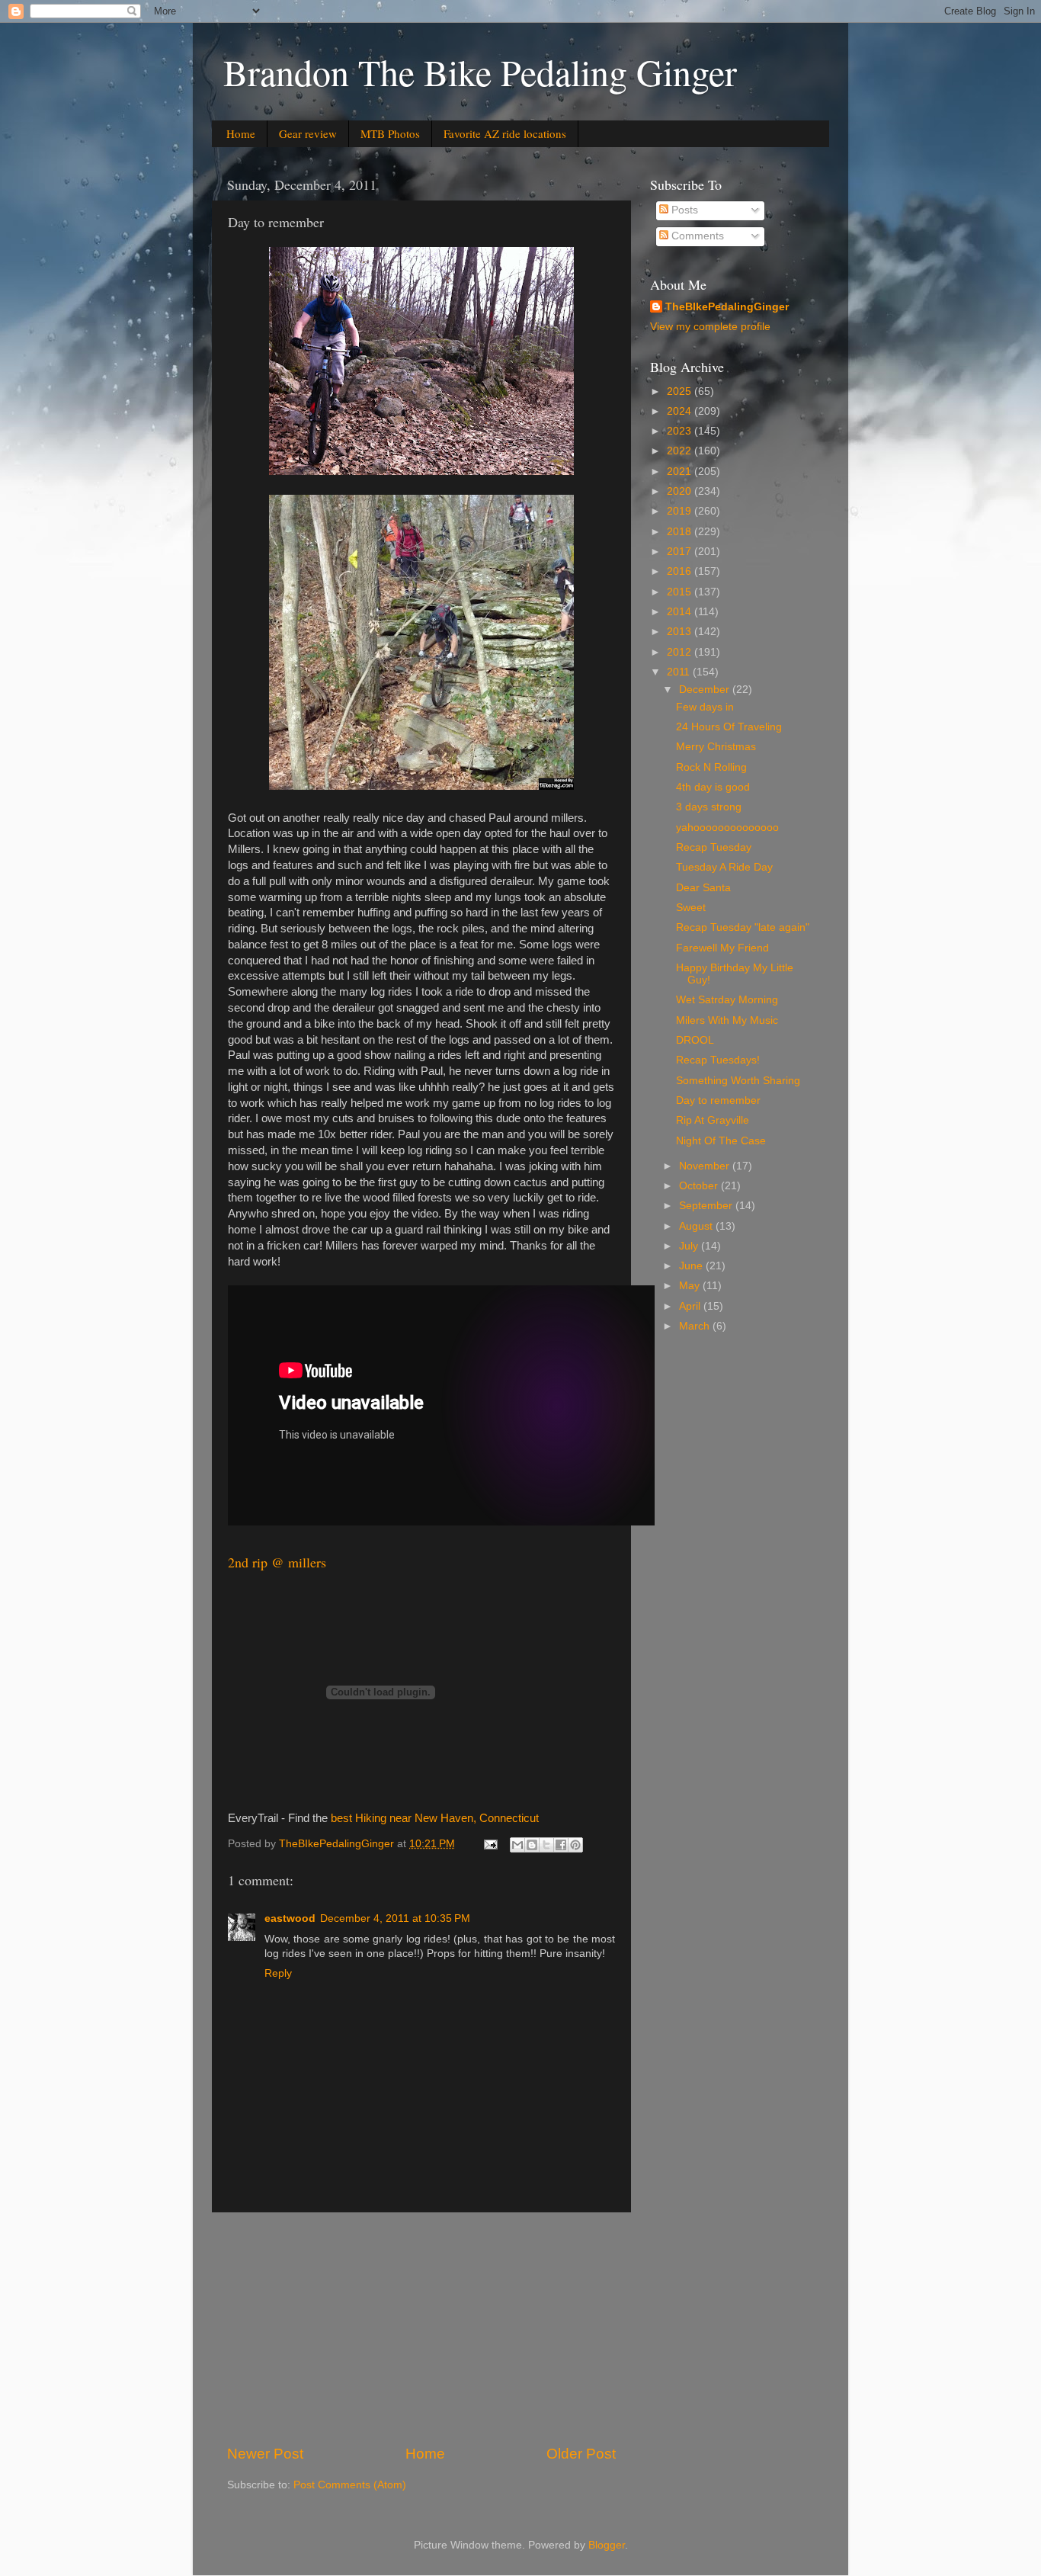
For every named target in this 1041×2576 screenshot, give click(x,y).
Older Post (581, 2454)
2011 (680, 672)
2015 (681, 592)
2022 (681, 451)
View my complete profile (710, 327)
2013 (681, 632)
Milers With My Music (727, 1020)
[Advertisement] (421, 2328)
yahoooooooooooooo (727, 828)
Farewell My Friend (722, 948)
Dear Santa (703, 888)
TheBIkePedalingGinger (727, 307)
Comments (696, 236)
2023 (681, 431)
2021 (681, 472)
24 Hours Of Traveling (729, 727)
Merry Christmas (716, 747)
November (706, 1166)
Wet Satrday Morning (727, 1000)
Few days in (705, 707)
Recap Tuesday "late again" (743, 927)
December (706, 690)
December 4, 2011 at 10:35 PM (395, 1918)
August (697, 1226)
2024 (681, 411)
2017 (681, 552)
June (692, 1266)
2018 (681, 532)
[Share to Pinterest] (575, 1845)
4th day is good (713, 787)
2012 (681, 652)
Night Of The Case (721, 1141)
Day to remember (718, 1100)
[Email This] (517, 1845)
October (700, 1186)
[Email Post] (490, 1844)
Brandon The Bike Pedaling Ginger (480, 72)
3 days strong (709, 807)
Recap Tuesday (714, 847)
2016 (681, 571)
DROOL (695, 1040)
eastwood (290, 1918)
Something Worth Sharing (738, 1081)
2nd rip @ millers (277, 1562)
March (696, 1326)
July (690, 1246)
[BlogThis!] (532, 1845)
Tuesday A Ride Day (724, 867)
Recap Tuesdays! (718, 1060)
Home (241, 133)
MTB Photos (390, 133)
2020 (681, 491)
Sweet (691, 908)
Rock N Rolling (711, 767)
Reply (278, 1973)
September (707, 1206)
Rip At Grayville (713, 1120)
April (691, 1306)
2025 (681, 391)
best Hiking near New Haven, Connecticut (435, 1818)
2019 (681, 511)
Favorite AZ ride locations (505, 133)
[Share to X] (546, 1845)
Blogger (607, 2545)
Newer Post (265, 2454)
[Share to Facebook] (561, 1845)
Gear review (308, 133)
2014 (681, 612)
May (691, 1286)
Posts (683, 210)
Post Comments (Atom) (350, 2485)
